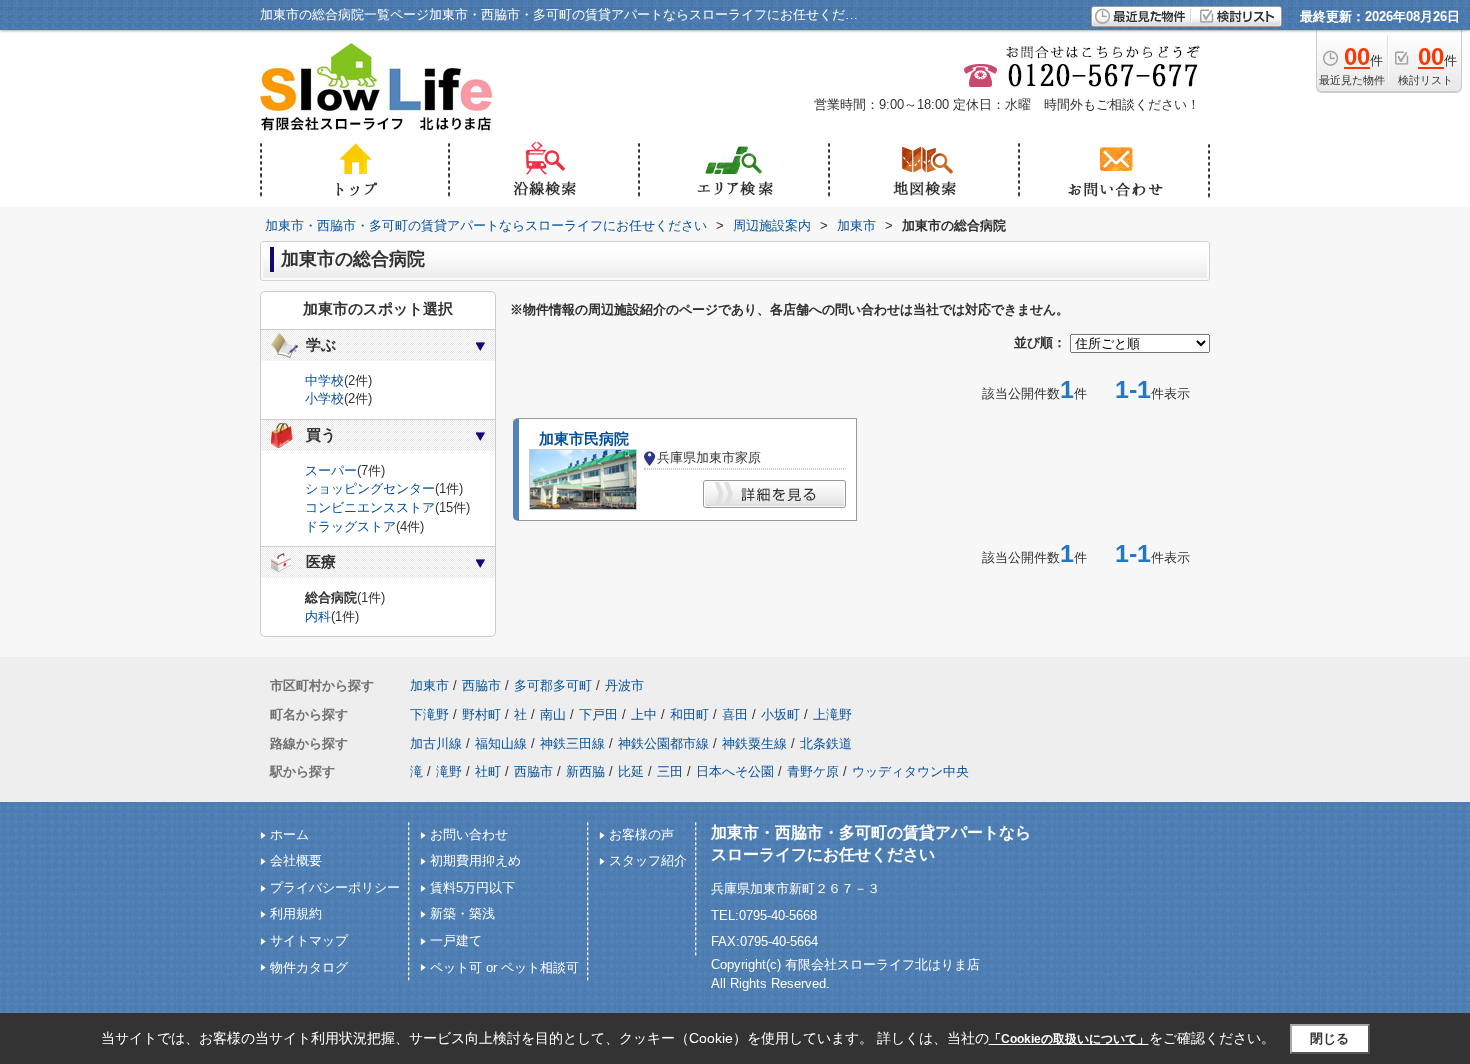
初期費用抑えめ (475, 860)
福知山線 (501, 743)
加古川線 (436, 743)
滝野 (449, 771)
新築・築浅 (462, 913)
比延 (631, 771)
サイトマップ (309, 940)
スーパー (331, 470)
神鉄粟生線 (754, 743)
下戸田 (598, 714)
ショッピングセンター (370, 488)
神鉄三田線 (572, 743)
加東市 (429, 685)
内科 (318, 616)
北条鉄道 (826, 743)
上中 (644, 714)
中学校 (324, 380)
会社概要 (296, 860)
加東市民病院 (584, 439)
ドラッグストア (350, 526)
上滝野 (832, 714)
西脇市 (481, 685)
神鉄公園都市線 (663, 743)
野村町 (481, 714)
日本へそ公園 (735, 771)
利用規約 (296, 913)
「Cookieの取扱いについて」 (1069, 1039)
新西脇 (585, 771)
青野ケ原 (813, 771)
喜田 (735, 714)
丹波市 (624, 685)
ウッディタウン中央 (910, 771)
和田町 (689, 714)
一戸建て (456, 940)
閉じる (1329, 1038)
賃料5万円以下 (472, 887)
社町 (488, 771)
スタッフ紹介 (648, 860)
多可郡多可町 (553, 685)
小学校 (324, 398)
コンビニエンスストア (370, 507)
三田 (670, 771)
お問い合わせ (469, 834)
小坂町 (780, 714)
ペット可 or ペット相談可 (504, 967)
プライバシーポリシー (335, 887)
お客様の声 (641, 834)
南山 (553, 714)
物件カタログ (309, 967)
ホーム (289, 834)
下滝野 (429, 714)
